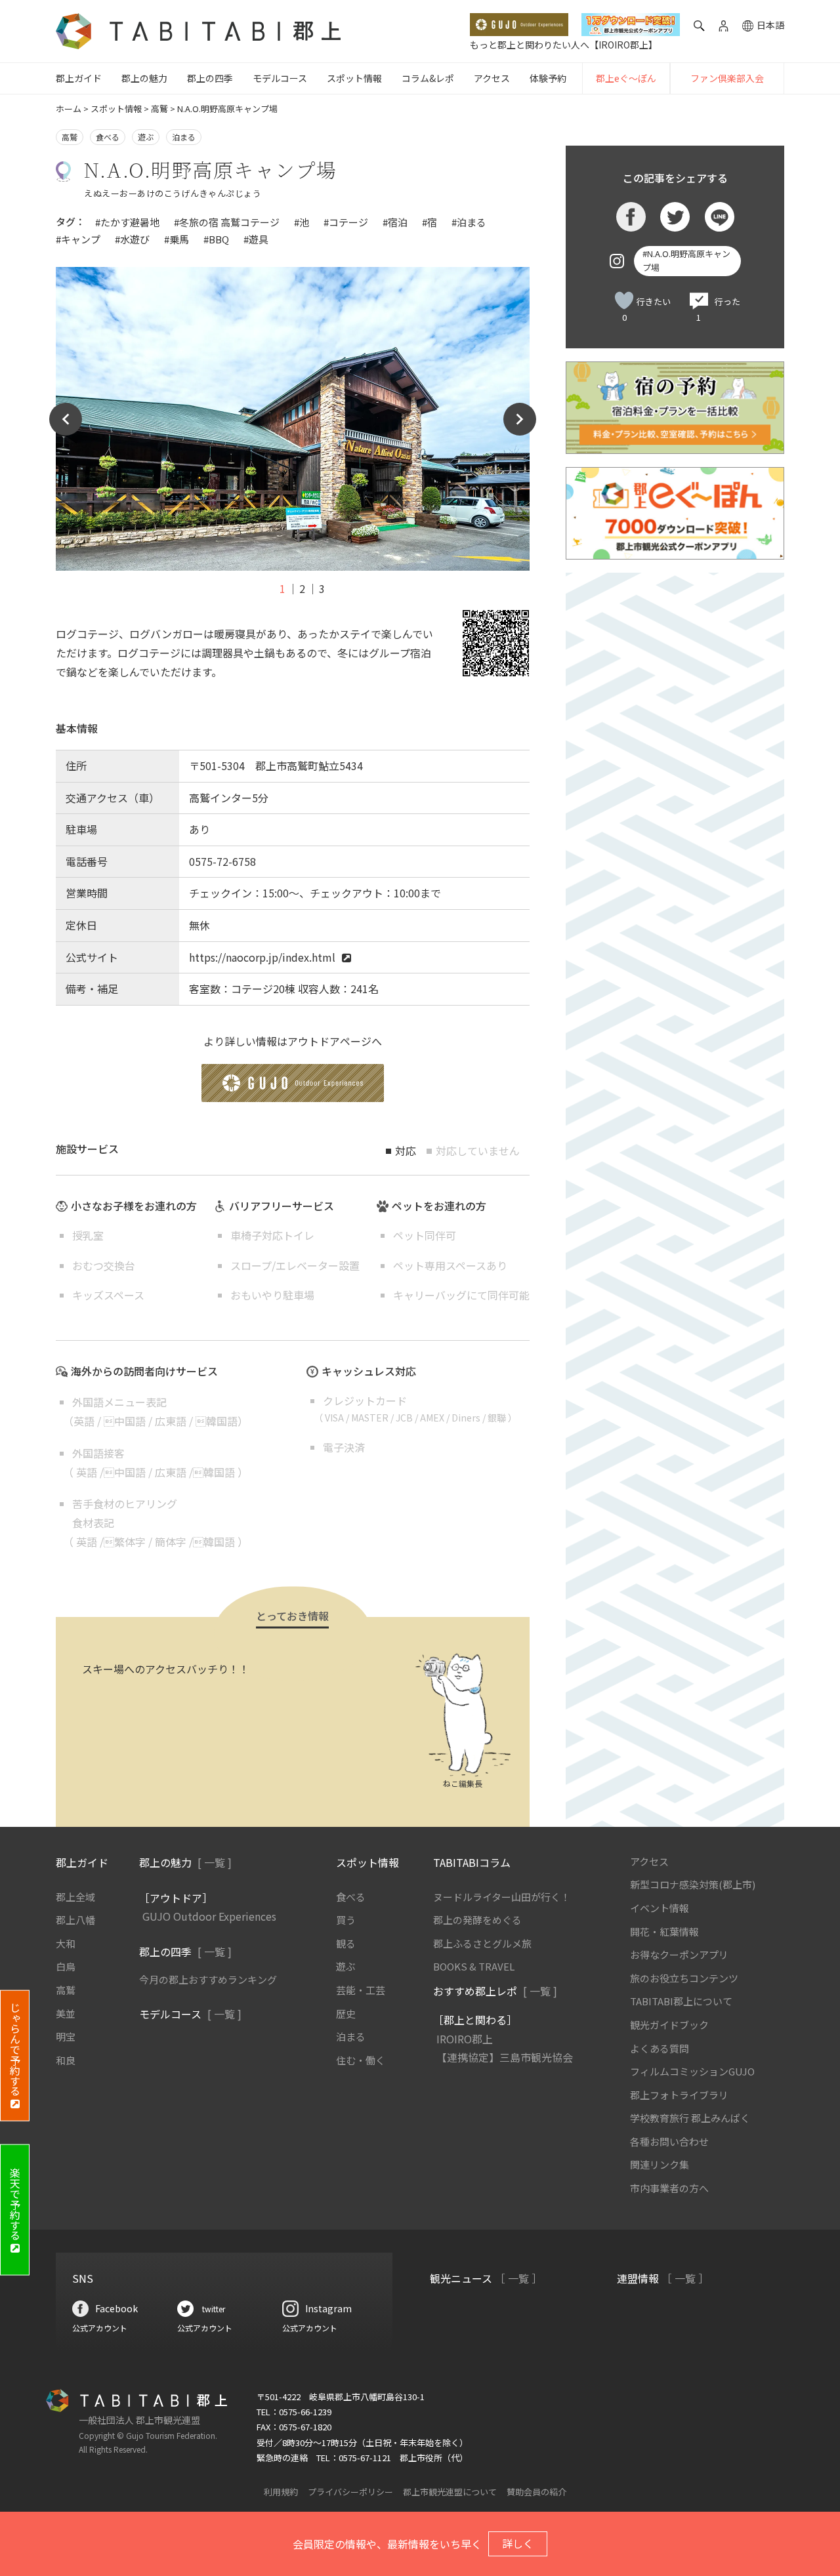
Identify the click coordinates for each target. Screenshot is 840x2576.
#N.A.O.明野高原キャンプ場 (686, 260)
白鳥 (66, 1966)
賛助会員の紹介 (536, 2492)
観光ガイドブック (669, 2025)
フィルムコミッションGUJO (692, 2071)
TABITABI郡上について (681, 2001)
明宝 (66, 2036)
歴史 (346, 2014)
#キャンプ (78, 239)
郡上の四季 (210, 78)
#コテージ (346, 222)
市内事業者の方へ (669, 2188)
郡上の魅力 (144, 78)
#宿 (430, 222)
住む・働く (361, 2060)
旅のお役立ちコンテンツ (684, 1978)
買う (346, 1920)
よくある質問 (660, 2048)
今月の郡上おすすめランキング (208, 1979)
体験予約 (548, 78)
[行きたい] (624, 300)
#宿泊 (395, 222)
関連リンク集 (660, 2164)
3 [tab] (322, 588)
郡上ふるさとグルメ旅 (482, 1943)
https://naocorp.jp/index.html (262, 957)
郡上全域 (75, 1897)
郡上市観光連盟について (450, 2492)
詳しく (518, 2543)
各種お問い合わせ (669, 2141)
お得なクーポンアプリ (679, 1954)
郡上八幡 (75, 1920)
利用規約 (281, 2492)
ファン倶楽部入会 (727, 78)
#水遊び (132, 239)
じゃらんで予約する (15, 2049)
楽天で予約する (15, 2203)
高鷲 (159, 109)
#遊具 (256, 239)
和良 (66, 2060)
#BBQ (216, 239)
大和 (66, 1943)
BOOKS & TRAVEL (474, 1966)
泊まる (184, 137)
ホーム (69, 109)
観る (346, 1943)
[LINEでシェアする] (720, 217)
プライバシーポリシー (350, 2492)
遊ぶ (146, 137)
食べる (108, 137)
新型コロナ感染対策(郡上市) (693, 1884)
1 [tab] (283, 588)
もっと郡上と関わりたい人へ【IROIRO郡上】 (564, 45)
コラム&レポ (428, 78)
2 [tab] (302, 588)
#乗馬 (177, 239)
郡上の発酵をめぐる (477, 1920)
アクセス (492, 78)
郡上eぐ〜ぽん (626, 78)
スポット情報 (354, 78)
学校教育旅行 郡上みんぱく (690, 2118)
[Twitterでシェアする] (675, 217)
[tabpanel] (293, 419)
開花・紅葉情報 (664, 1932)
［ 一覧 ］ (518, 2278)
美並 (66, 2014)
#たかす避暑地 (127, 222)
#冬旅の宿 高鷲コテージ (227, 222)
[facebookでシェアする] (631, 217)
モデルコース (280, 78)
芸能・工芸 (361, 1990)
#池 (302, 222)
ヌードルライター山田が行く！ (502, 1897)
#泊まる (469, 222)
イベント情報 (660, 1908)
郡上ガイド (79, 78)
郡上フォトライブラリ (679, 2095)
